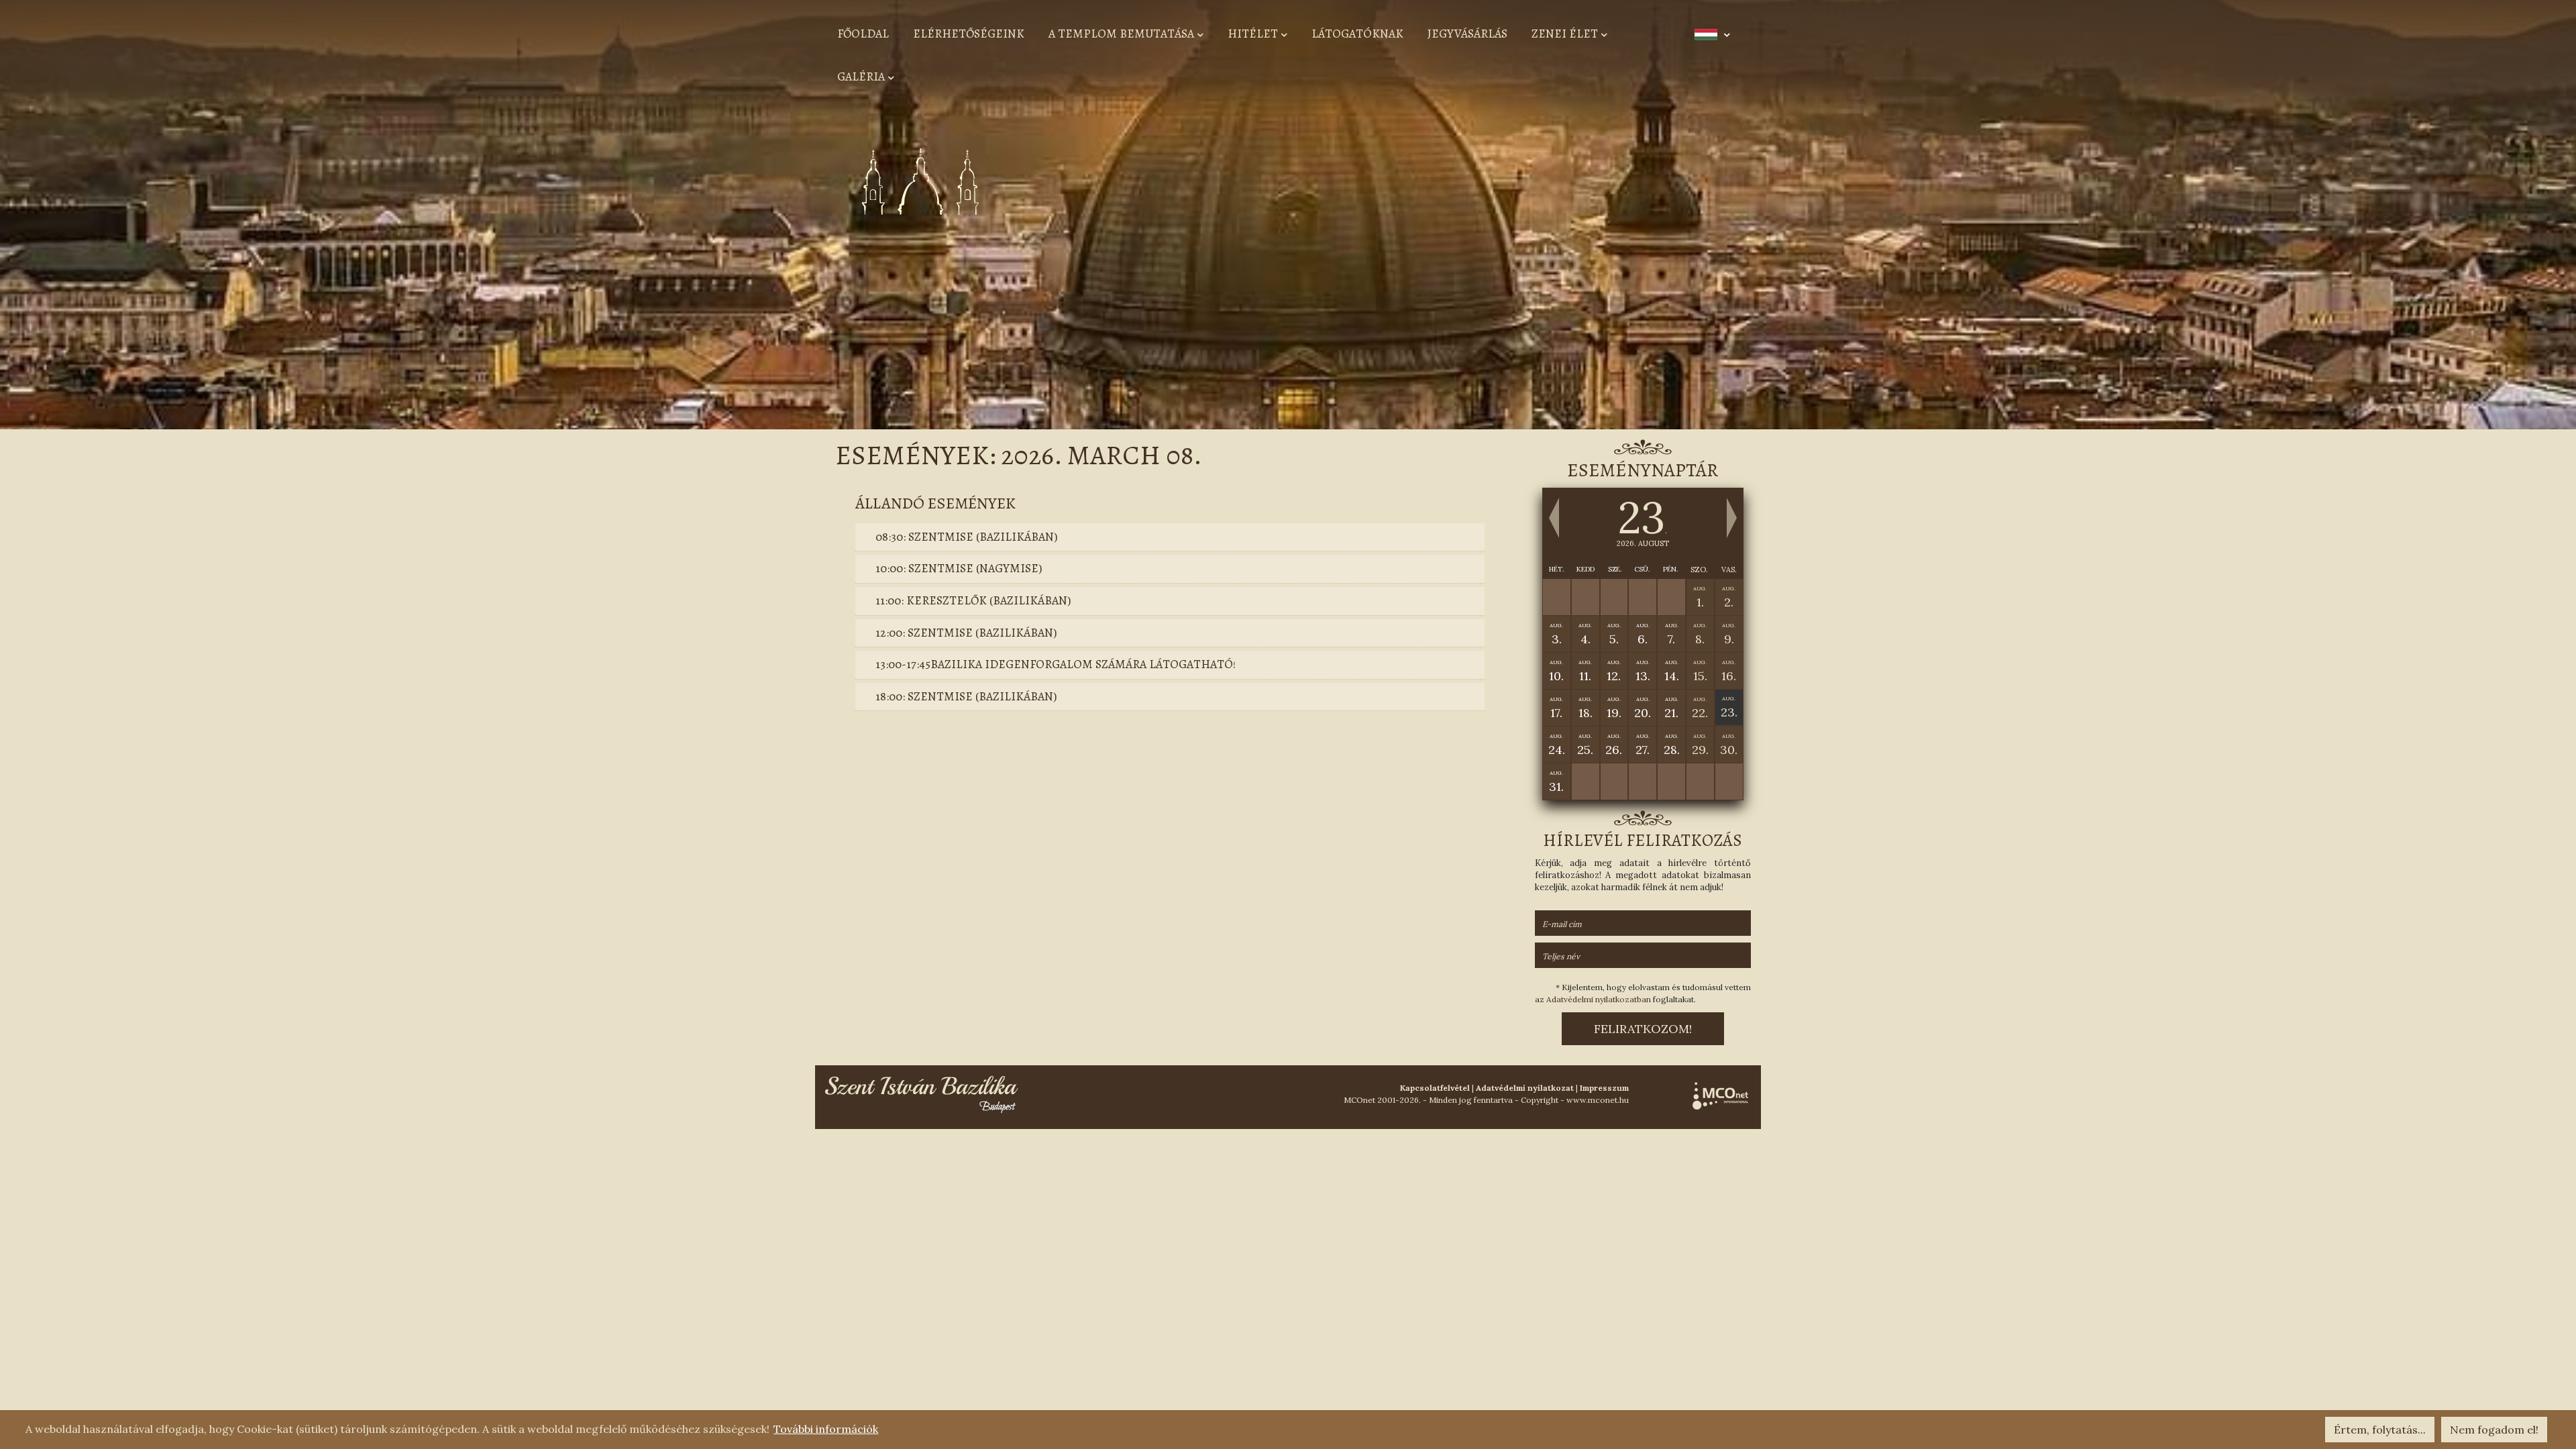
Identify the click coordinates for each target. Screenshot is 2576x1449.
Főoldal (863, 34)
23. (1729, 707)
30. (1729, 745)
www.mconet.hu (1598, 1100)
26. (1614, 745)
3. (1556, 634)
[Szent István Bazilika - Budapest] (922, 1093)
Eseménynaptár (1643, 470)
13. (1643, 671)
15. (1700, 671)
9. (1729, 634)
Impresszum (1604, 1088)
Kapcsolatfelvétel (1435, 1088)
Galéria (861, 76)
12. (1614, 671)
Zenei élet (1565, 34)
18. (1586, 708)
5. (1614, 634)
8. (1700, 634)
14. (1672, 671)
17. (1556, 708)
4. (1585, 634)
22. (1700, 708)
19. (1614, 708)
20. (1643, 708)
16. (1729, 671)
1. (1700, 597)
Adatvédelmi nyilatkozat (1525, 1088)
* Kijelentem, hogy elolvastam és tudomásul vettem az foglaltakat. (1643, 993)
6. (1643, 634)
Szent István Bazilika (1308, 244)
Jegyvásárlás (1467, 34)
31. (1556, 782)
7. (1672, 634)
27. (1643, 745)
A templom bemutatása (1121, 34)
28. (1672, 745)
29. (1700, 745)
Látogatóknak (1357, 34)
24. (1557, 745)
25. (1585, 745)
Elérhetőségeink (969, 34)
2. (1729, 597)
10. (1556, 671)
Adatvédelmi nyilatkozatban (1599, 999)
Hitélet (1253, 34)
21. (1671, 708)
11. (1585, 671)
